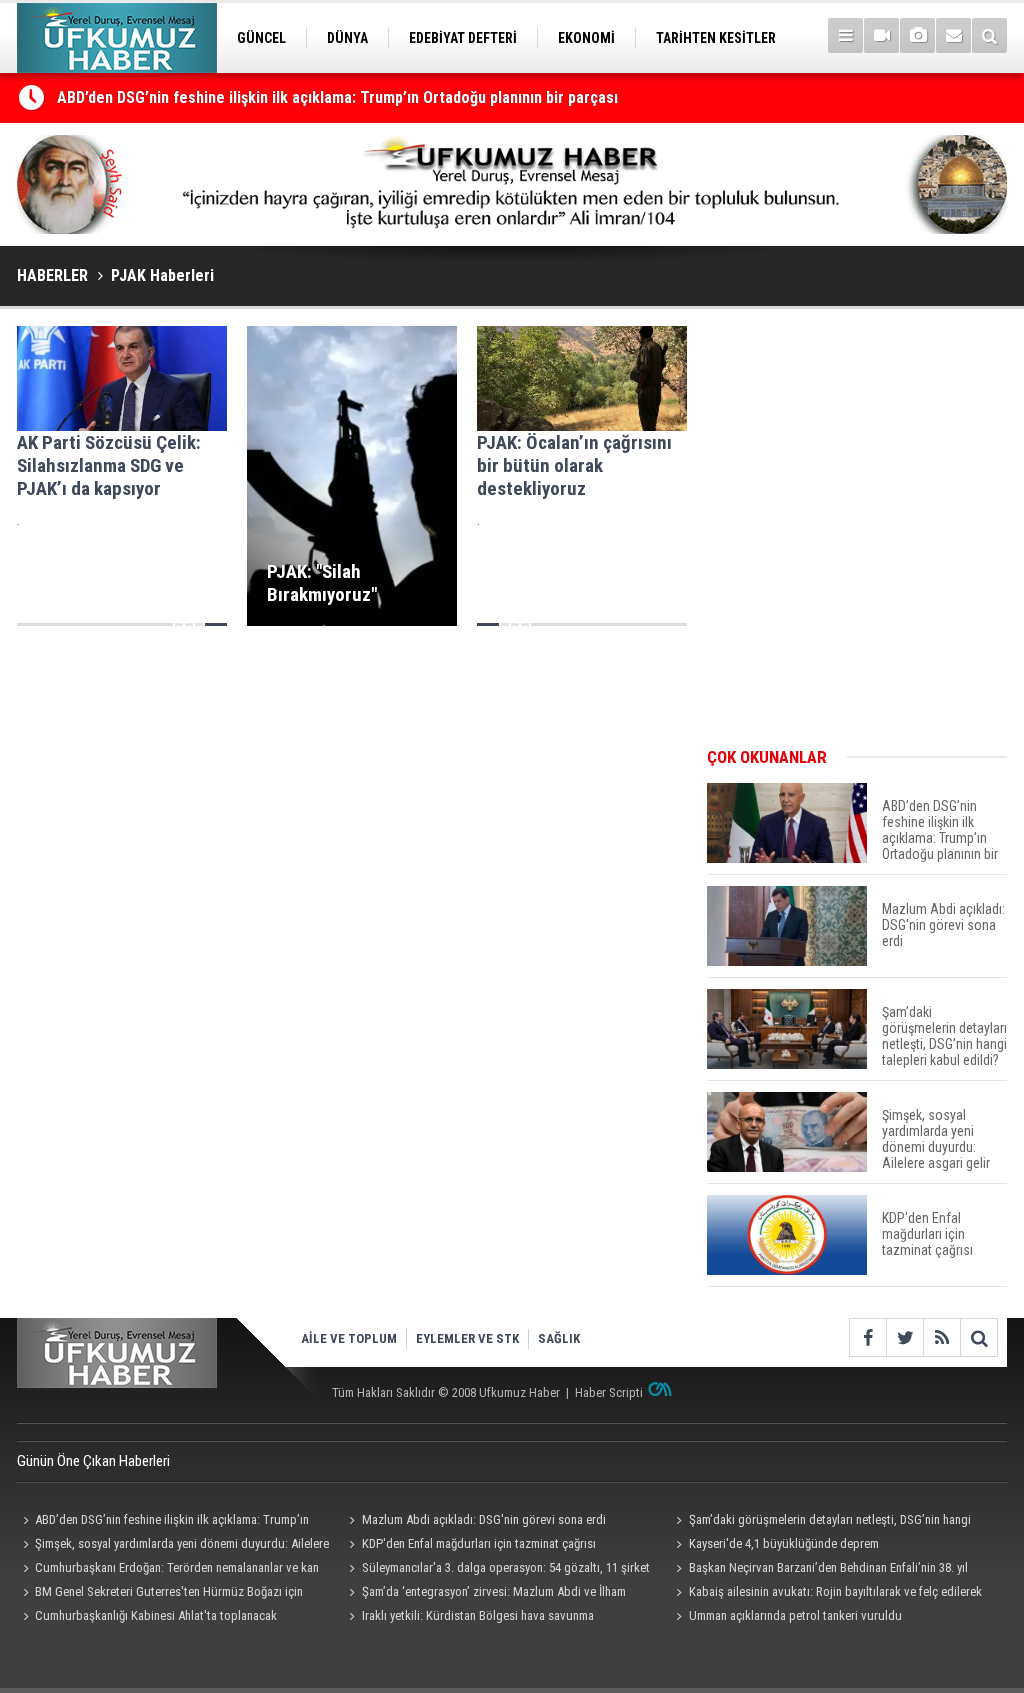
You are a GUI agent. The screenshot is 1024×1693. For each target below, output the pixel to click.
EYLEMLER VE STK (467, 1338)
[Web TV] (881, 35)
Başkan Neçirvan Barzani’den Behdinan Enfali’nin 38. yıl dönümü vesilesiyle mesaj (818, 1570)
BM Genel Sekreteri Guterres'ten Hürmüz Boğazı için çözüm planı (160, 1594)
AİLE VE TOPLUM (349, 1338)
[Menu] (845, 35)
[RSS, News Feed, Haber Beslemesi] (941, 1337)
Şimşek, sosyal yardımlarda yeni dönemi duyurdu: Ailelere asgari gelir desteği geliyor (173, 1546)
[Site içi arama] (989, 35)
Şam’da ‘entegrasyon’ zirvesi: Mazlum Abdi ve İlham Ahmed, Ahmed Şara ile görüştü (485, 1594)
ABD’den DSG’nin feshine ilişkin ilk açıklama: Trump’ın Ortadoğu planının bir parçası (337, 97)
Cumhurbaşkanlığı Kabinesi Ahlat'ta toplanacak (156, 1615)
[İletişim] (953, 35)
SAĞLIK (559, 1338)
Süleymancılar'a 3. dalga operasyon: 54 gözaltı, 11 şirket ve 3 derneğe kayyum (497, 1570)
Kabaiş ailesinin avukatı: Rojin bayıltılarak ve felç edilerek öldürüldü (825, 1594)
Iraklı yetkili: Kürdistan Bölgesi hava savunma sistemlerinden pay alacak (469, 1618)
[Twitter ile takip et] (904, 1337)
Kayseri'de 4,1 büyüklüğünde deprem (784, 1543)
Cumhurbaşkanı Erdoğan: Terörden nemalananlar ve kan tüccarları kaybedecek (168, 1570)
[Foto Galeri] (917, 35)
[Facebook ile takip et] (867, 1337)
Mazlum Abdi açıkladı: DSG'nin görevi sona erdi (484, 1519)
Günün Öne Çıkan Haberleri (93, 1461)
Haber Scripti (609, 1392)
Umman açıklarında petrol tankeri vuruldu (795, 1615)
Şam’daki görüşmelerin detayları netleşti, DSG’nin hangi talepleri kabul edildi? (820, 1522)
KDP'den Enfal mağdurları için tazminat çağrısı (479, 1543)
